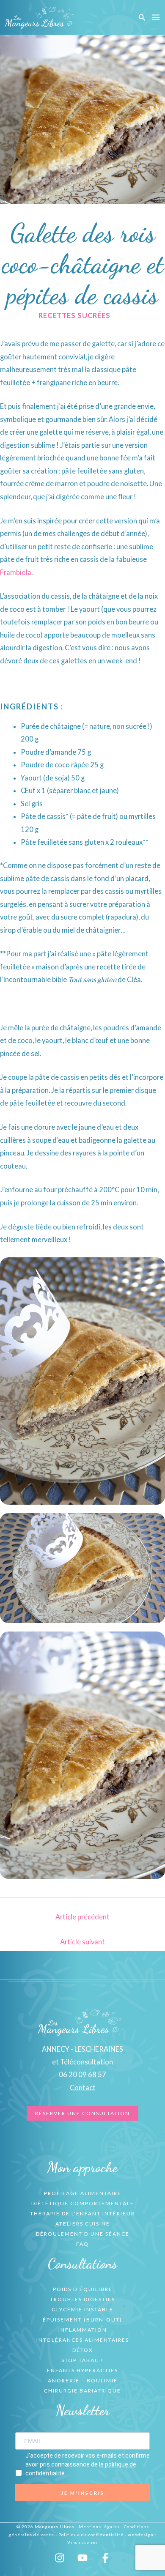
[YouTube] (82, 2558)
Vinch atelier (82, 2542)
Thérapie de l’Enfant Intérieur (82, 2213)
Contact (83, 2087)
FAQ (82, 2244)
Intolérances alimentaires (83, 2340)
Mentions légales (99, 2527)
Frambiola (16, 572)
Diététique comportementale (83, 2203)
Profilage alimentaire (83, 2193)
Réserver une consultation (82, 2113)
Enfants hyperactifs (82, 2370)
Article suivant (82, 1942)
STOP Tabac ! (82, 2360)
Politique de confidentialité (91, 2535)
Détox (83, 2350)
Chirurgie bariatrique (82, 2391)
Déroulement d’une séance (83, 2234)
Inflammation (83, 2330)
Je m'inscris (83, 2493)
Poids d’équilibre (83, 2289)
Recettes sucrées (74, 315)
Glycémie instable (82, 2309)
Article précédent (82, 1917)
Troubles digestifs (82, 2299)
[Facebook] (105, 2558)
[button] (142, 18)
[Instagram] (60, 2558)
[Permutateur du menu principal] (155, 18)
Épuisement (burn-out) (82, 2320)
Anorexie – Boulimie (83, 2380)
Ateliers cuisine (83, 2224)
